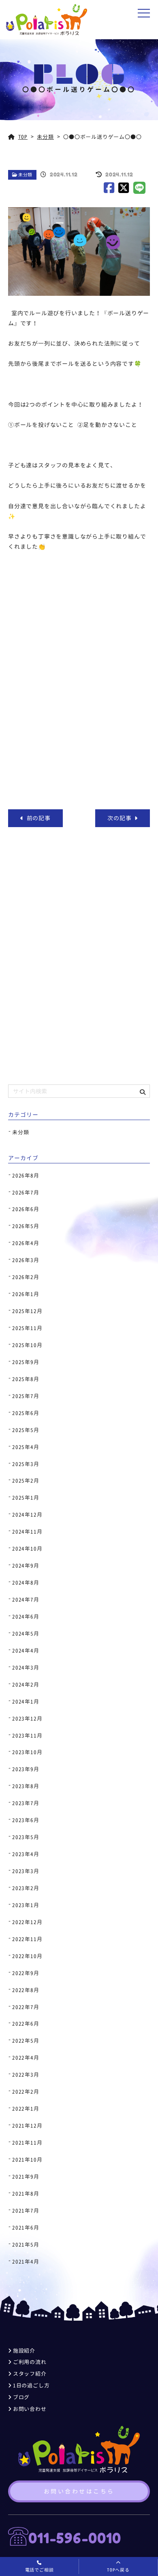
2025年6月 (26, 1413)
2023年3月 (26, 1871)
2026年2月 (26, 1277)
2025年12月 (27, 1311)
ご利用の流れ (30, 2362)
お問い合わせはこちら (79, 2491)
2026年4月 (26, 1243)
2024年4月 (26, 1651)
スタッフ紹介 (30, 2374)
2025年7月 (26, 1396)
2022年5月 (26, 2041)
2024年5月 (26, 1634)
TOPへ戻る (118, 2570)
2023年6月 (26, 1820)
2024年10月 (27, 1549)
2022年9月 (26, 1973)
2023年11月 (27, 1736)
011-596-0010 (75, 2538)
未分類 (25, 175)
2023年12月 (27, 1719)
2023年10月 (27, 1752)
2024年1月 (26, 1702)
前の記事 (37, 818)
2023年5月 (26, 1837)
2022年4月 (26, 2058)
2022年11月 (27, 1939)
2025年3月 (26, 1464)
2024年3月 (26, 1668)
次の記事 (121, 818)
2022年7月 (26, 2007)
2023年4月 (26, 1854)
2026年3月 (26, 1260)
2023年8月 (26, 1786)
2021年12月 (27, 2126)
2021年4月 (26, 2262)
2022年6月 (26, 2024)
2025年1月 (26, 1498)
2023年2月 (26, 1888)
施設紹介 (24, 2351)
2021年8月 (26, 2194)
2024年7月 (26, 1600)
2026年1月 (26, 1294)
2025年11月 (27, 1328)
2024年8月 (26, 1583)
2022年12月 (27, 1922)
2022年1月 (26, 2109)
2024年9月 (26, 1566)
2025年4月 (26, 1447)
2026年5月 (26, 1226)
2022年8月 (26, 1990)
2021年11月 (27, 2143)
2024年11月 (27, 1532)
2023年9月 (26, 1769)
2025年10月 (27, 1345)
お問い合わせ (30, 2409)
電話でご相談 (39, 2570)
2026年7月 (26, 1193)
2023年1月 (26, 1905)
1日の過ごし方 (31, 2385)
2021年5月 (26, 2245)
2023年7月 (26, 1803)
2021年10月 (27, 2160)
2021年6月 (26, 2228)
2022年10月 (27, 1956)
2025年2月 (26, 1481)
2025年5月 (26, 1430)
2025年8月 (26, 1379)
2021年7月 (26, 2211)
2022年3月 (26, 2075)
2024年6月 (26, 1617)
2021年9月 (26, 2177)
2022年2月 (26, 2092)
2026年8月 (26, 1176)
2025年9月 (26, 1362)
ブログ (21, 2397)
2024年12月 (27, 1515)
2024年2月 (26, 1685)
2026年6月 (26, 1209)
